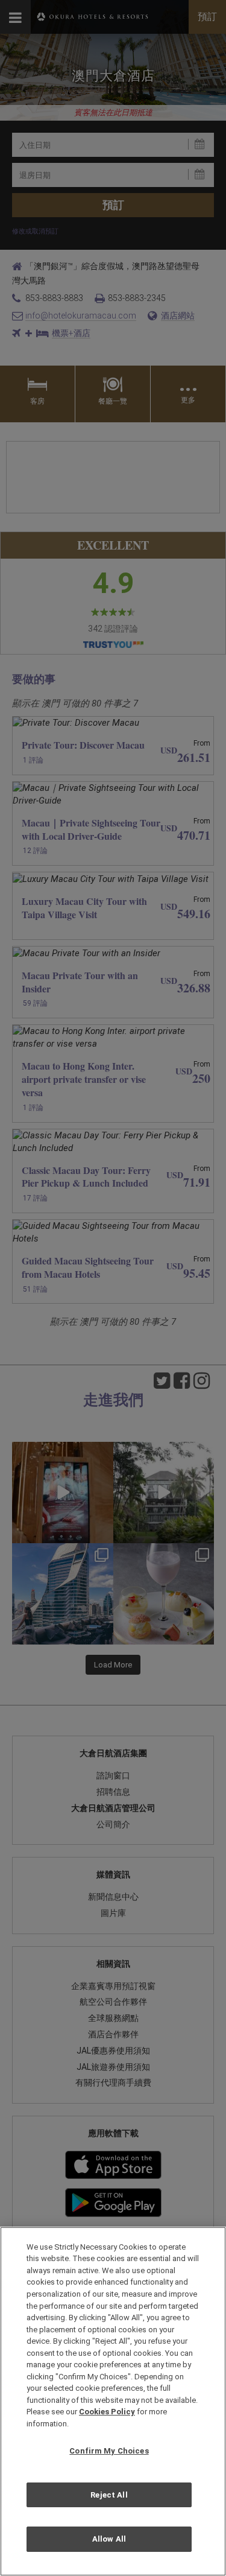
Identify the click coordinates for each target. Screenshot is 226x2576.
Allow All (109, 2539)
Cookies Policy (107, 2412)
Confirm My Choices (109, 2451)
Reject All (109, 2495)
